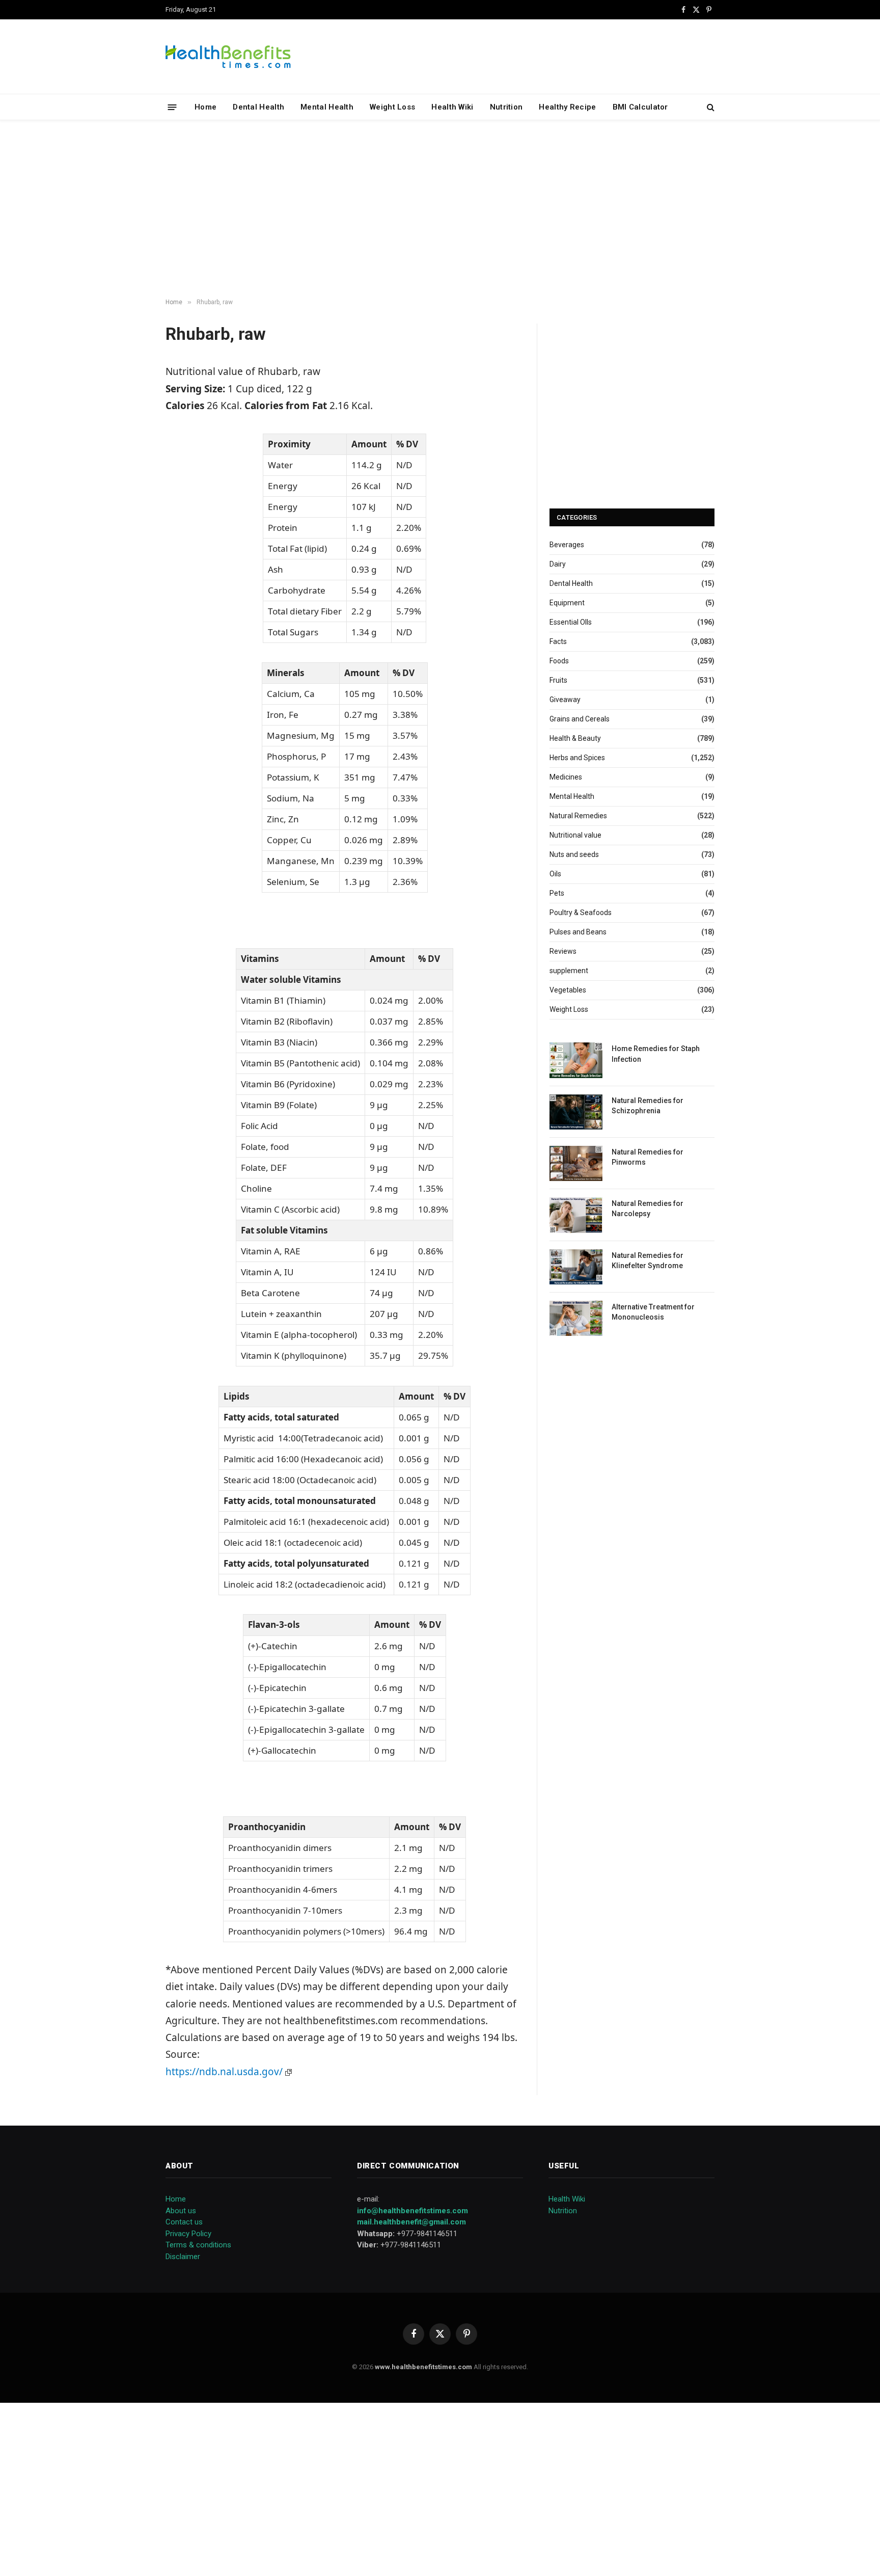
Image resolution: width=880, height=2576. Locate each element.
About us (181, 2211)
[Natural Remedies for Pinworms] (576, 1163)
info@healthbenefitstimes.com (413, 2211)
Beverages (567, 545)
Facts (558, 641)
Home (205, 107)
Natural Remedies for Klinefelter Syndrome (648, 1260)
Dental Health (258, 107)
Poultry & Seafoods (581, 913)
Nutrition (506, 107)
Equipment (567, 603)
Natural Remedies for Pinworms (648, 1157)
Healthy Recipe (567, 107)
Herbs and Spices (577, 758)
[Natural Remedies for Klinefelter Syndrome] (576, 1267)
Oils (555, 874)
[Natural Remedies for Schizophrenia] (576, 1112)
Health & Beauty (575, 738)
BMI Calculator (640, 107)
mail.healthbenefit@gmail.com (411, 2222)
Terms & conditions (198, 2245)
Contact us (184, 2222)
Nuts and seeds (574, 854)
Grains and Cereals (580, 719)
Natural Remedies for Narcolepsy (648, 1209)
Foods (559, 661)
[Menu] (172, 107)
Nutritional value (575, 835)
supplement (569, 971)
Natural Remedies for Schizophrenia (648, 1106)
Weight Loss (392, 107)
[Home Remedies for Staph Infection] (576, 1060)
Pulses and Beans (578, 932)
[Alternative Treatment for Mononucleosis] (576, 1318)
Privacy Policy (188, 2234)
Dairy (558, 564)
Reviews (563, 951)
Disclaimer (183, 2257)
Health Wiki (452, 107)
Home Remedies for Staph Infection (656, 1054)
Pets (557, 893)
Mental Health (327, 107)
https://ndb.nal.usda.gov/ (225, 2072)
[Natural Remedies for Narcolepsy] (576, 1215)
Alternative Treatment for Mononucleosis (653, 1312)
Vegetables (568, 990)
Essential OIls (571, 622)
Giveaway (565, 700)
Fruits (558, 680)
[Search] (710, 107)
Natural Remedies (578, 816)
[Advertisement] (440, 209)
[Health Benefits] (228, 57)
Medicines (566, 777)
